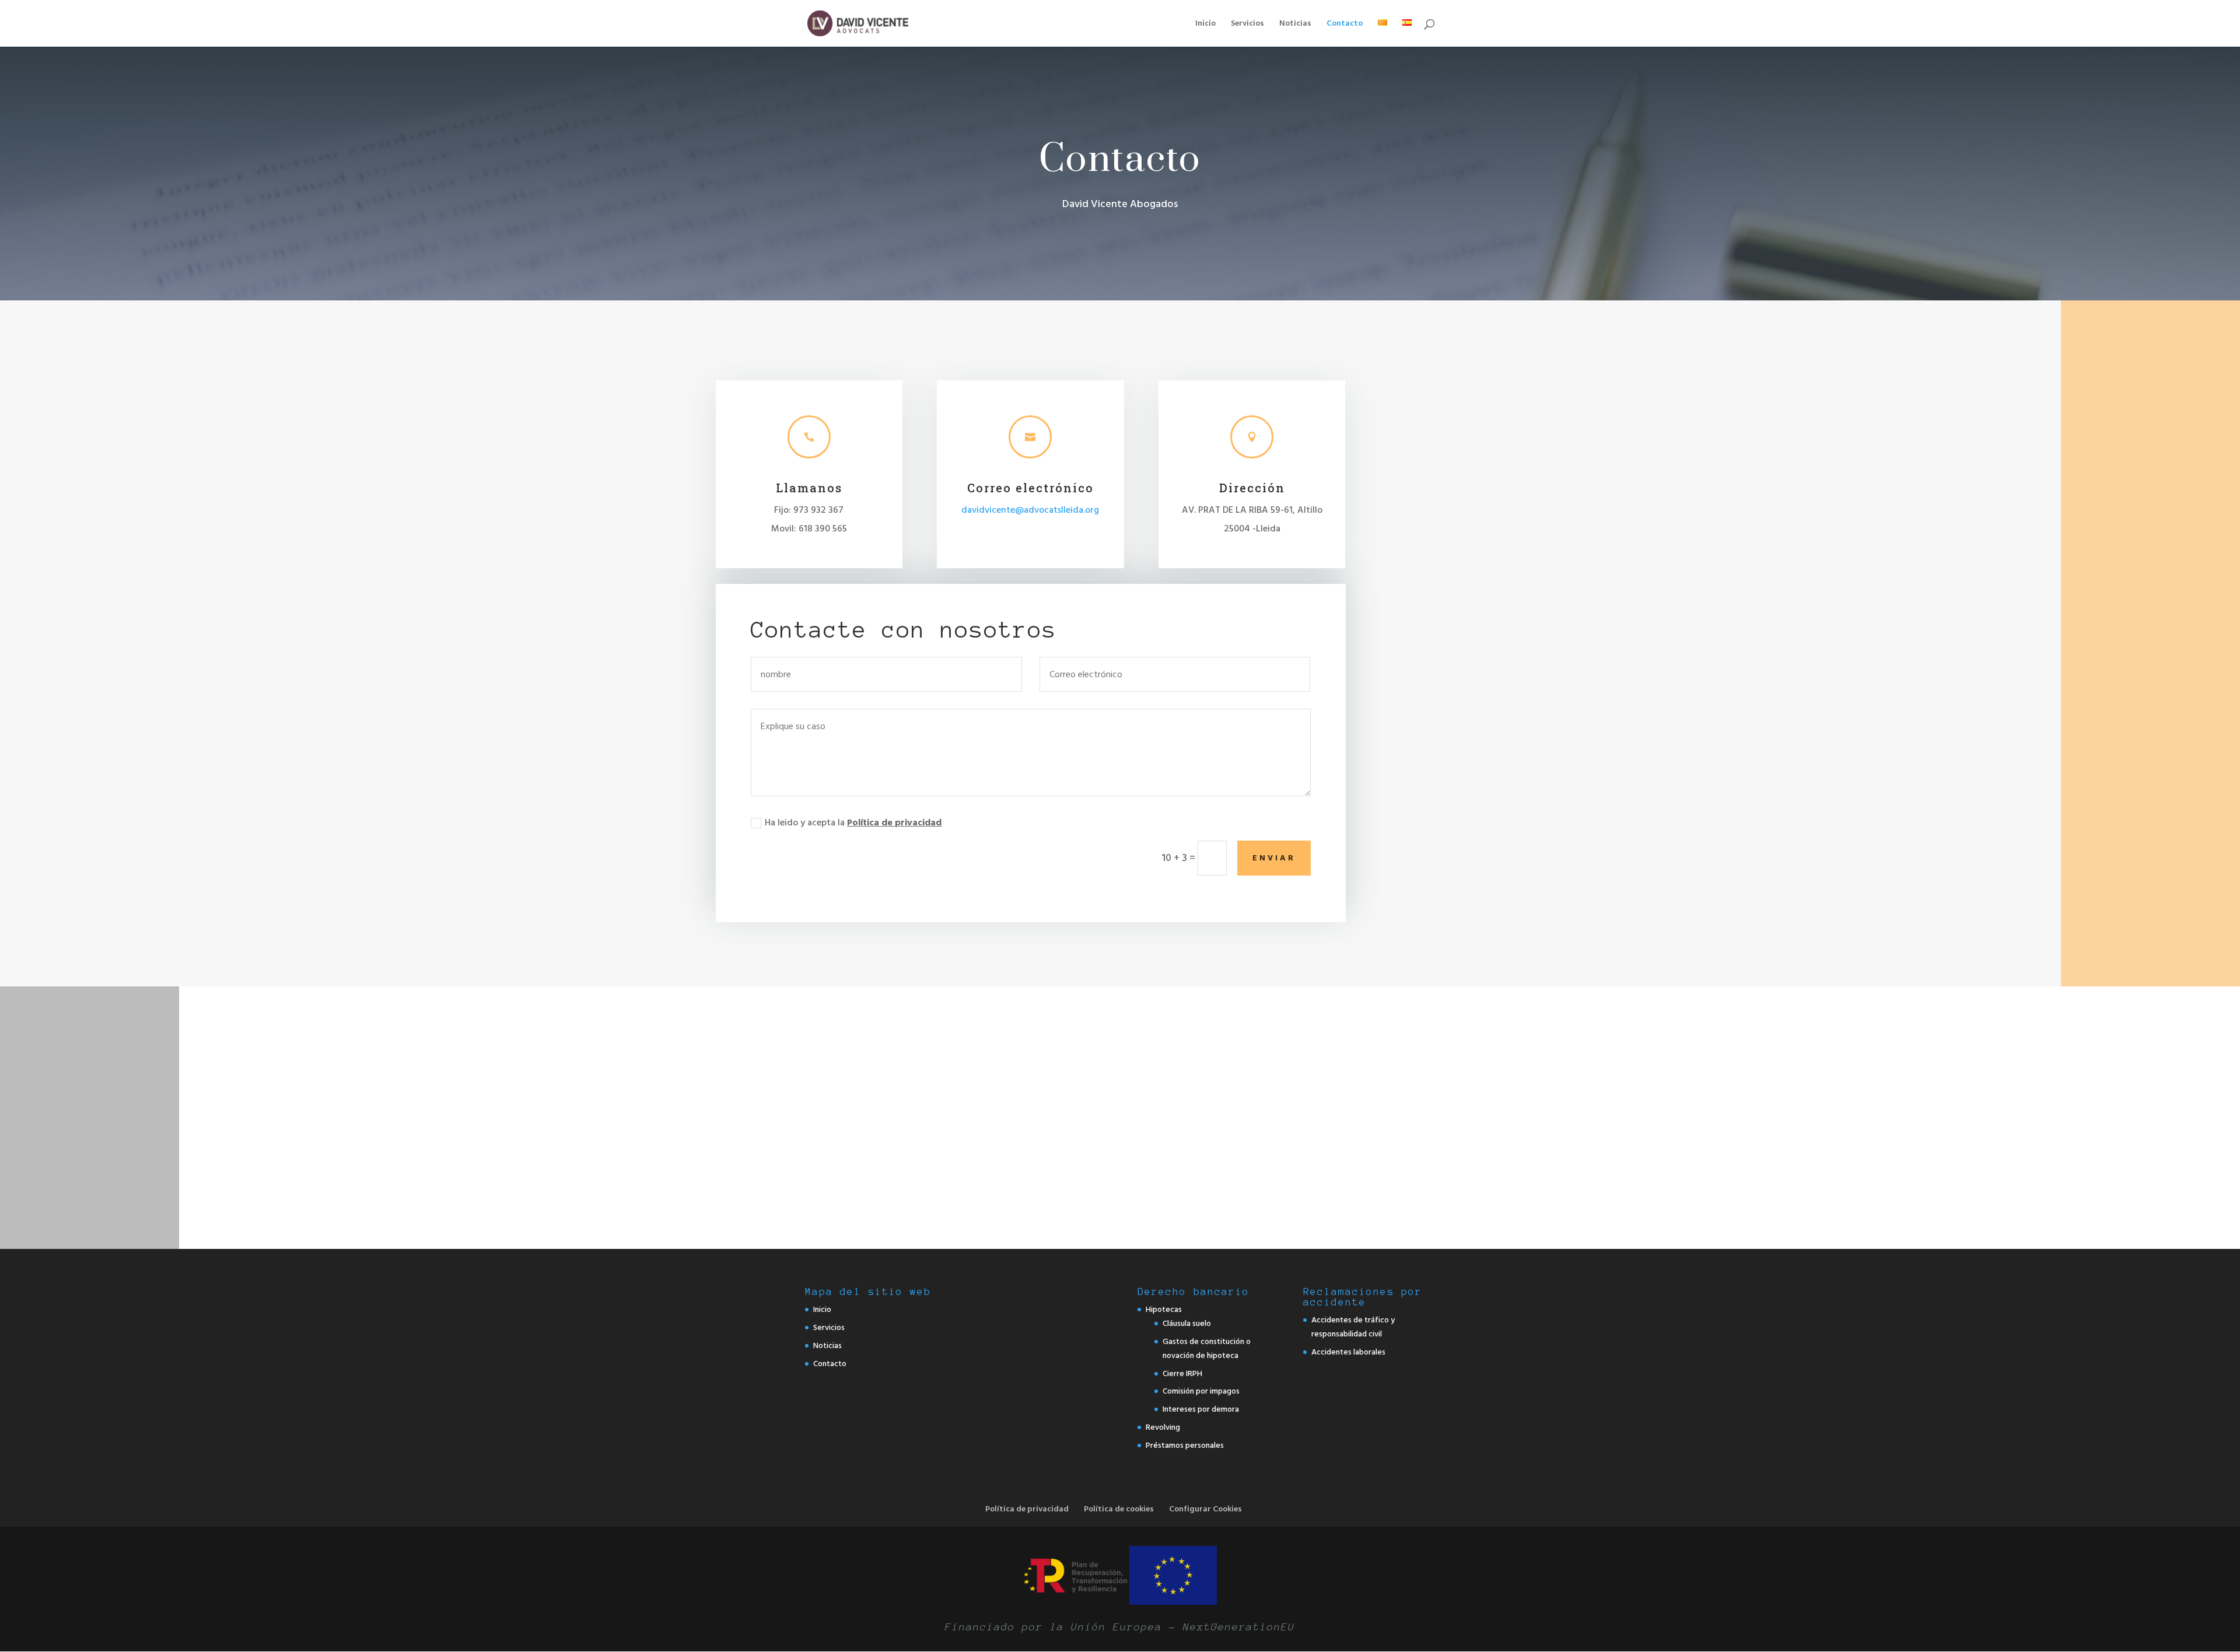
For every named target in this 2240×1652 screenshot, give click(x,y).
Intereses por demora (1201, 1409)
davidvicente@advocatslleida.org (1030, 510)
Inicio (1205, 24)
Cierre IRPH (1182, 1373)
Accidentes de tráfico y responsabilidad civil (1353, 1327)
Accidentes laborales (1348, 1352)
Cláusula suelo (1187, 1323)
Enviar (1274, 858)
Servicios (1247, 24)
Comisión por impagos (1201, 1391)
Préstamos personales (1185, 1445)
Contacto (1345, 24)
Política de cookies (1119, 1509)
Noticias (1295, 24)
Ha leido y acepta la (853, 822)
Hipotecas (1164, 1309)
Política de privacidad (894, 822)
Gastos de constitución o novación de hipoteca (1207, 1348)
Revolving (1163, 1427)
